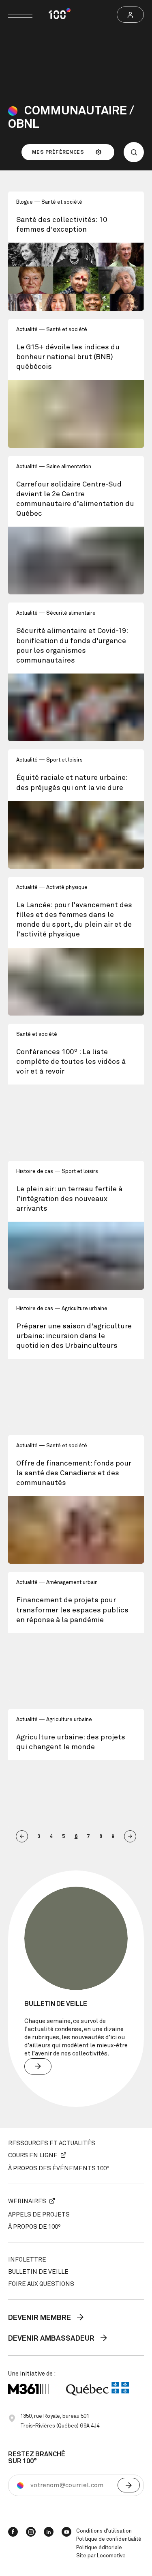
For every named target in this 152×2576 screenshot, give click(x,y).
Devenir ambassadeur (52, 2339)
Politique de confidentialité (109, 2539)
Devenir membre (40, 2318)
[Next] (130, 1836)
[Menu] (20, 15)
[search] (134, 152)
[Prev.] (22, 1836)
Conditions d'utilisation (104, 2531)
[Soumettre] (129, 2485)
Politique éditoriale (99, 2548)
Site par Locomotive (101, 2556)
